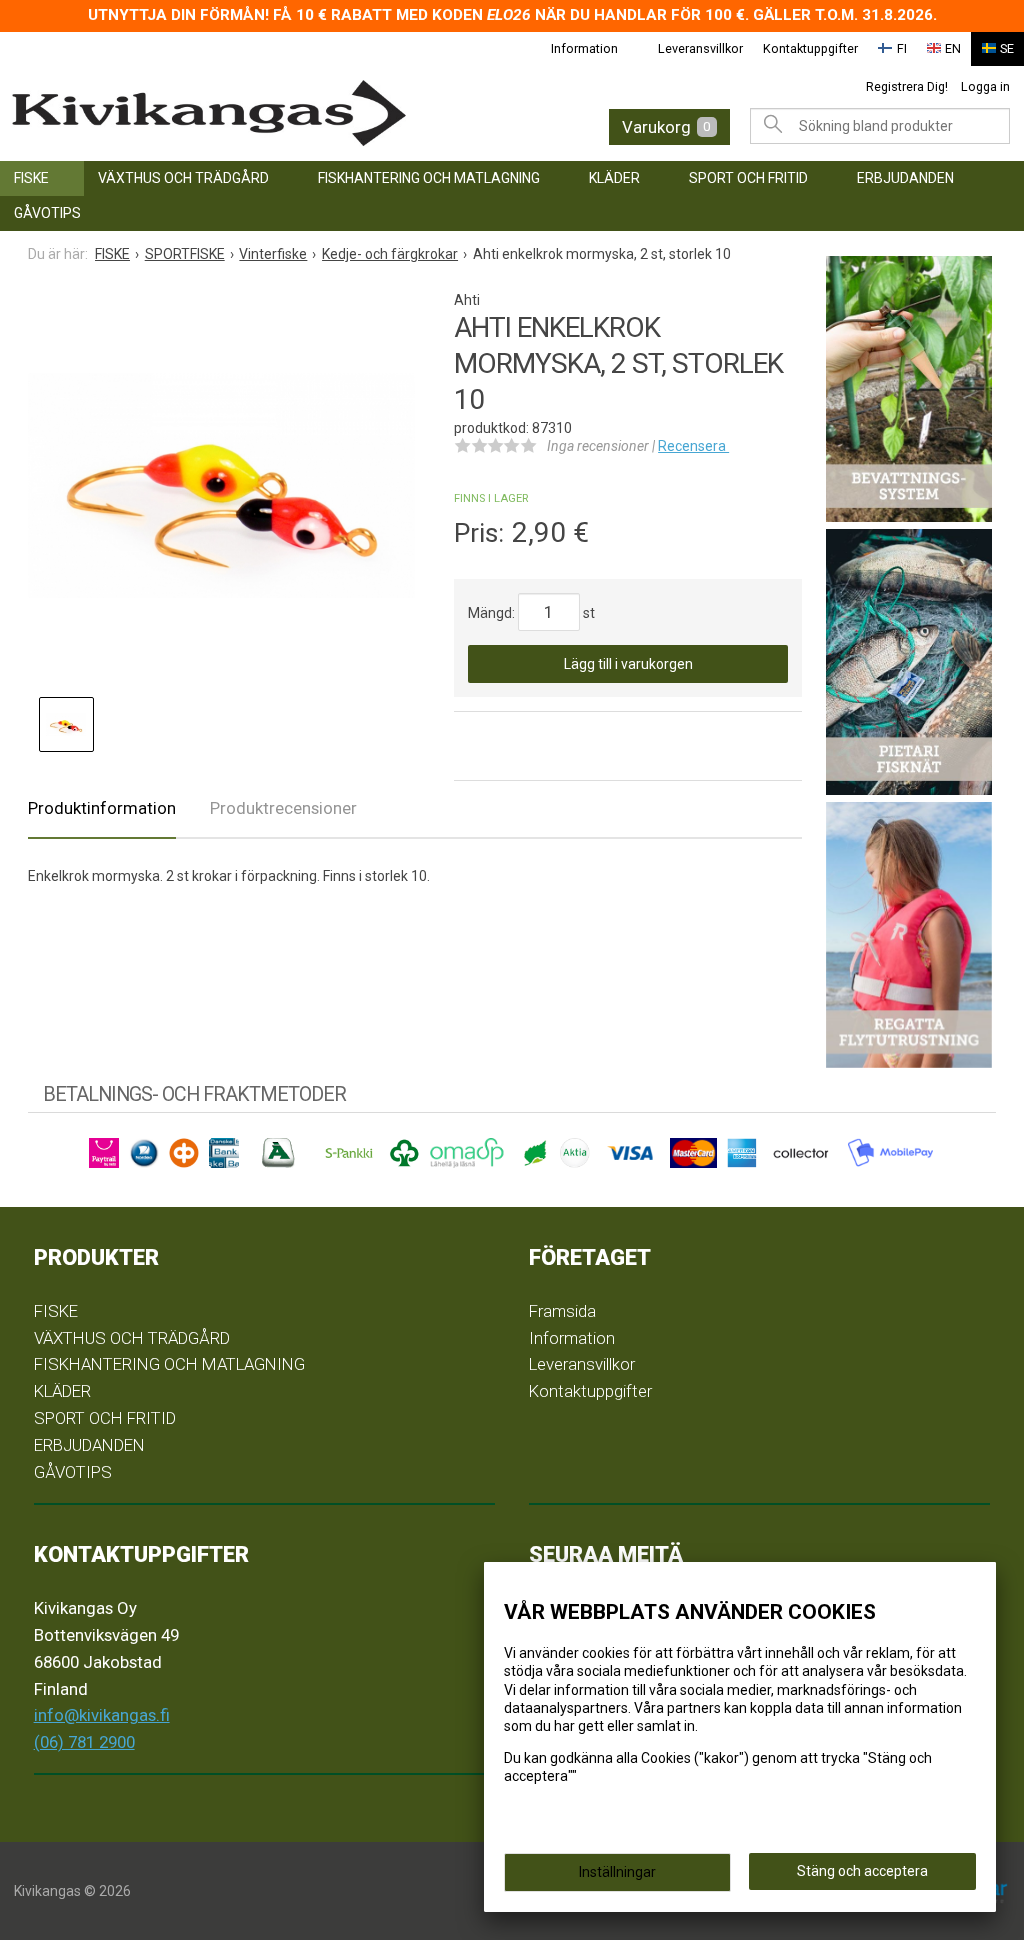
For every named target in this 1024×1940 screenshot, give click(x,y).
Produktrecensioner (283, 808)
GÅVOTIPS (47, 213)
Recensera (693, 446)
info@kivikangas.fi (102, 1715)
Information (584, 48)
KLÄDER (614, 178)
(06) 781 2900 (84, 1742)
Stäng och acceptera (862, 1871)
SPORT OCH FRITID (748, 178)
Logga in (985, 86)
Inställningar (617, 1872)
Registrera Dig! (907, 86)
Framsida (562, 1311)
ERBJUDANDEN (905, 178)
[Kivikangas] (230, 113)
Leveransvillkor (700, 48)
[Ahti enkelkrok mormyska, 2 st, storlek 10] (221, 485)
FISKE (31, 178)
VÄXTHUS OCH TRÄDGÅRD (183, 178)
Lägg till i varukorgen (628, 664)
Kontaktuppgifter (810, 48)
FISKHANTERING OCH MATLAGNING (429, 178)
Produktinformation (102, 808)
